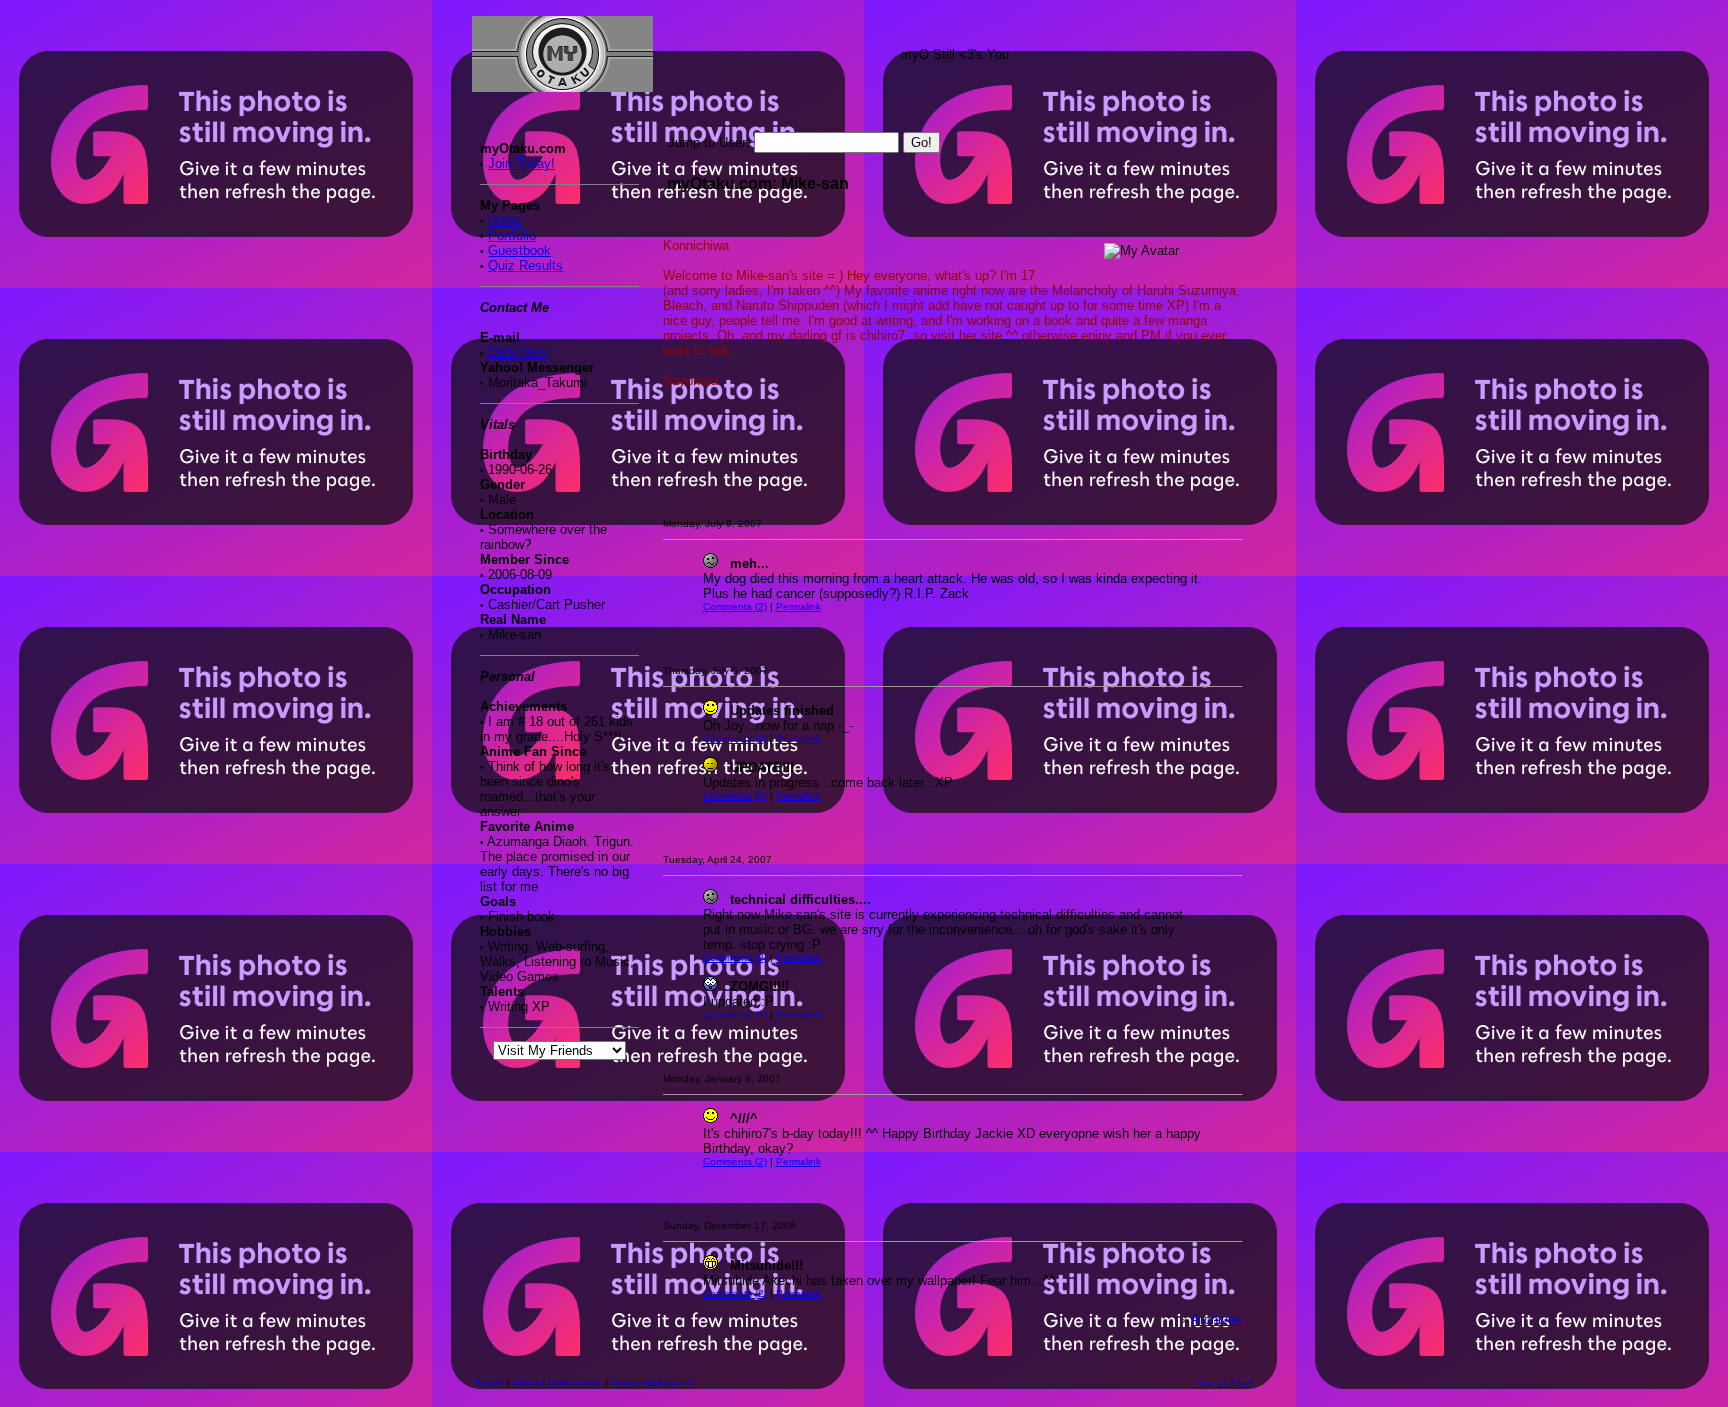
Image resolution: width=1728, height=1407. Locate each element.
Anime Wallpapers (651, 1382)
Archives (1216, 1319)
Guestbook (519, 250)
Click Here (518, 352)
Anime (489, 1382)
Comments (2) (735, 606)
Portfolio (512, 235)
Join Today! (521, 163)
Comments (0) (735, 738)
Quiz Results (525, 265)
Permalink (798, 606)
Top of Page (1225, 1382)
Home (505, 220)
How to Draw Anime (557, 1382)
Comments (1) (735, 1014)
